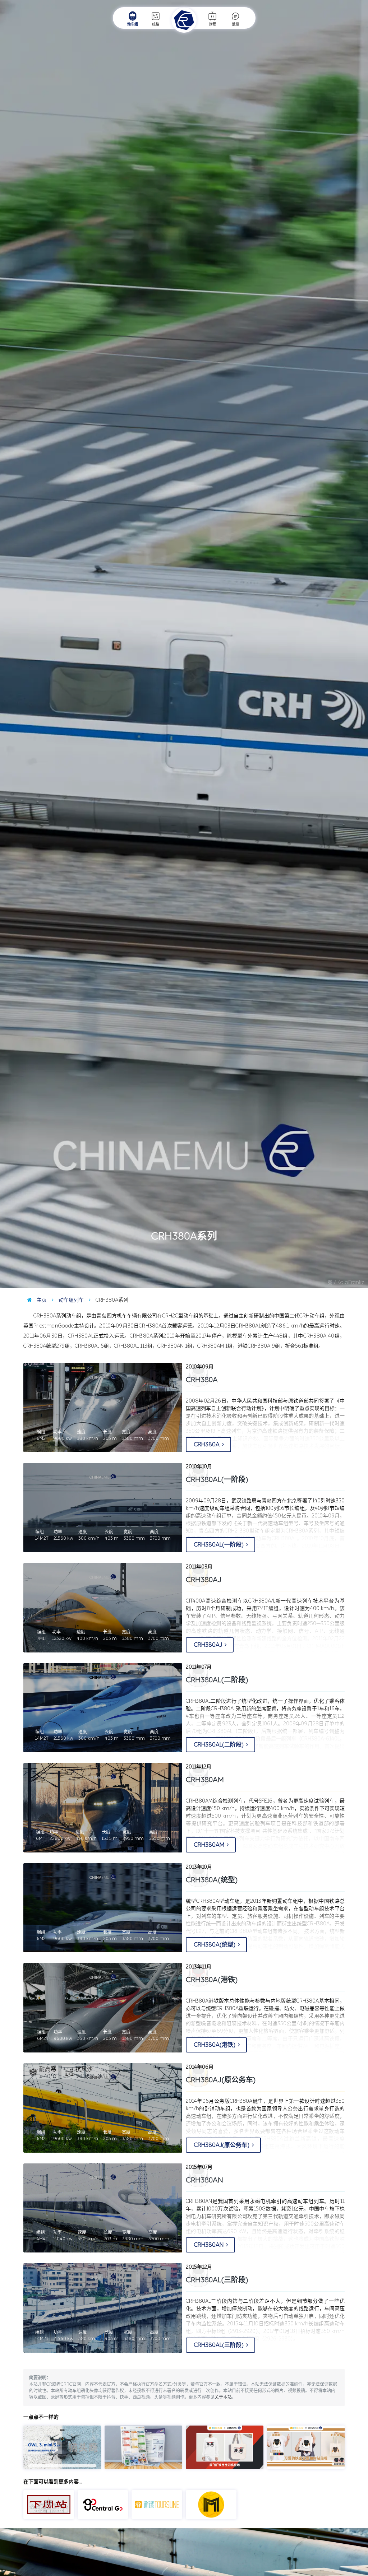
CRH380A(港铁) (212, 1980)
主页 (41, 1300)
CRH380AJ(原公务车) (221, 2080)
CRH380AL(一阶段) (217, 1479)
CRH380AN (209, 2245)
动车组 (133, 24)
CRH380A (207, 1444)
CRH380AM (210, 1845)
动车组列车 (70, 1300)
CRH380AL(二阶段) (217, 1680)
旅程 (212, 24)
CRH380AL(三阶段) (217, 2280)
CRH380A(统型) (212, 1880)
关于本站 (223, 2397)
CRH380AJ (209, 1645)
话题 (235, 24)
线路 (156, 24)
